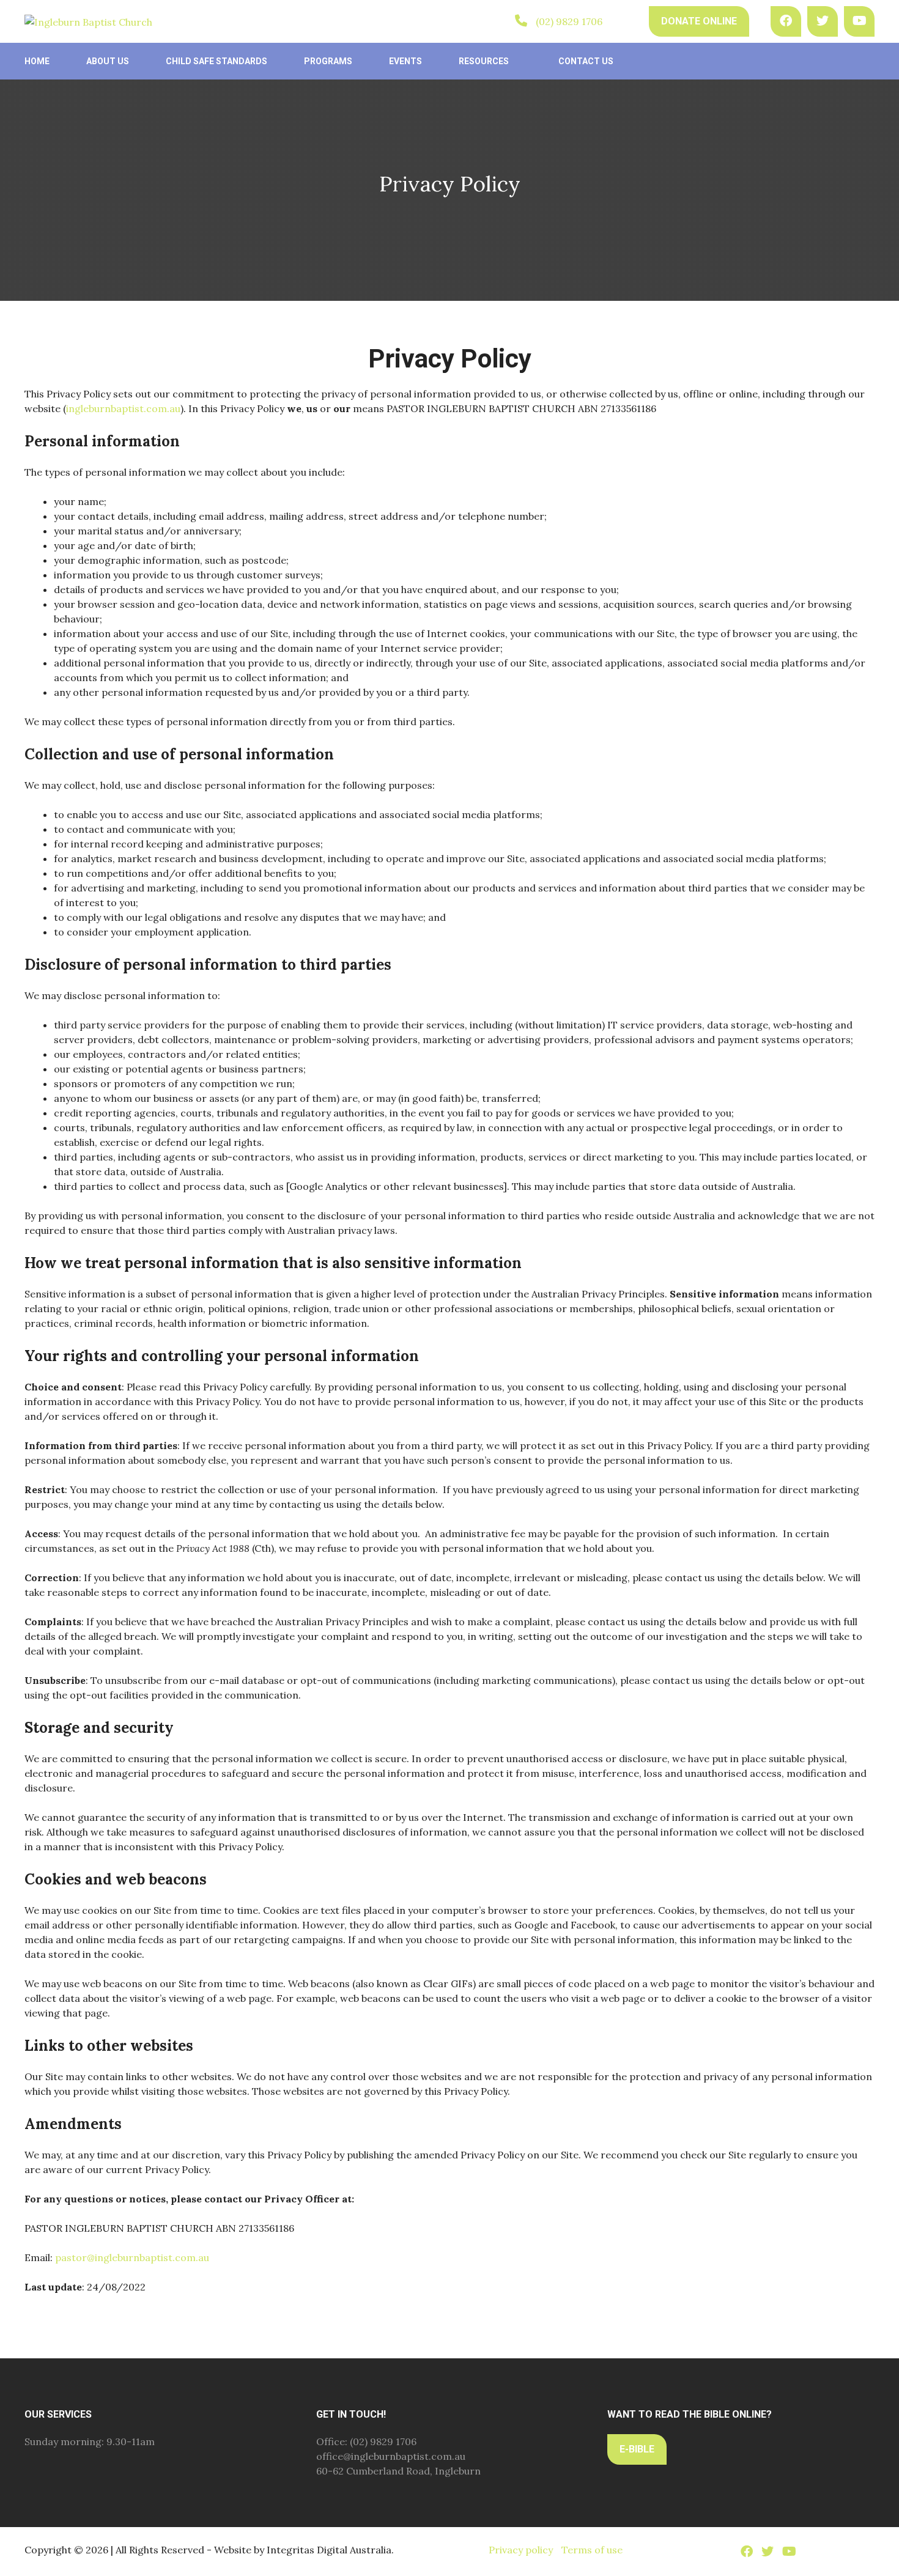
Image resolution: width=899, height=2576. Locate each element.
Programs (328, 61)
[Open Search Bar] (626, 21)
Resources (484, 61)
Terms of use (592, 2550)
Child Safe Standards (216, 61)
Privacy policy (521, 2550)
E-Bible (637, 2449)
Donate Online (699, 21)
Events (405, 61)
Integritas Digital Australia (329, 2550)
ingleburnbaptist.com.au (123, 408)
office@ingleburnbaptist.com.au (391, 2456)
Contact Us (586, 61)
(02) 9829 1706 (569, 21)
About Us (108, 61)
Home (37, 61)
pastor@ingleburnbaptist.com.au (132, 2257)
